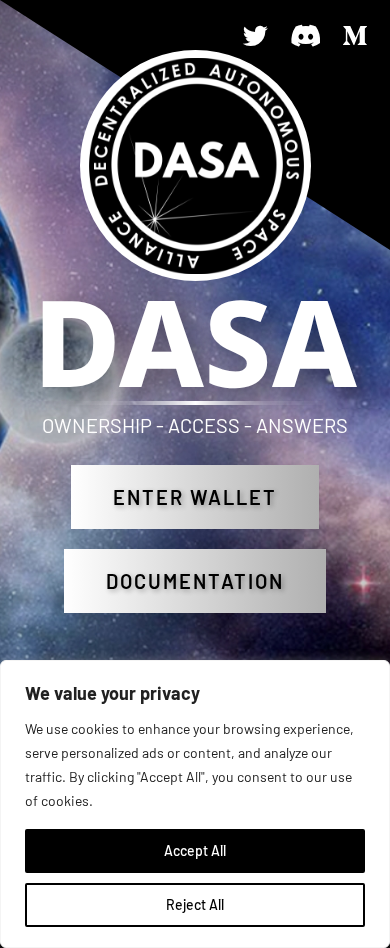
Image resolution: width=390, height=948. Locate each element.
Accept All (195, 850)
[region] (195, 804)
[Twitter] (255, 35)
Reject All (195, 904)
